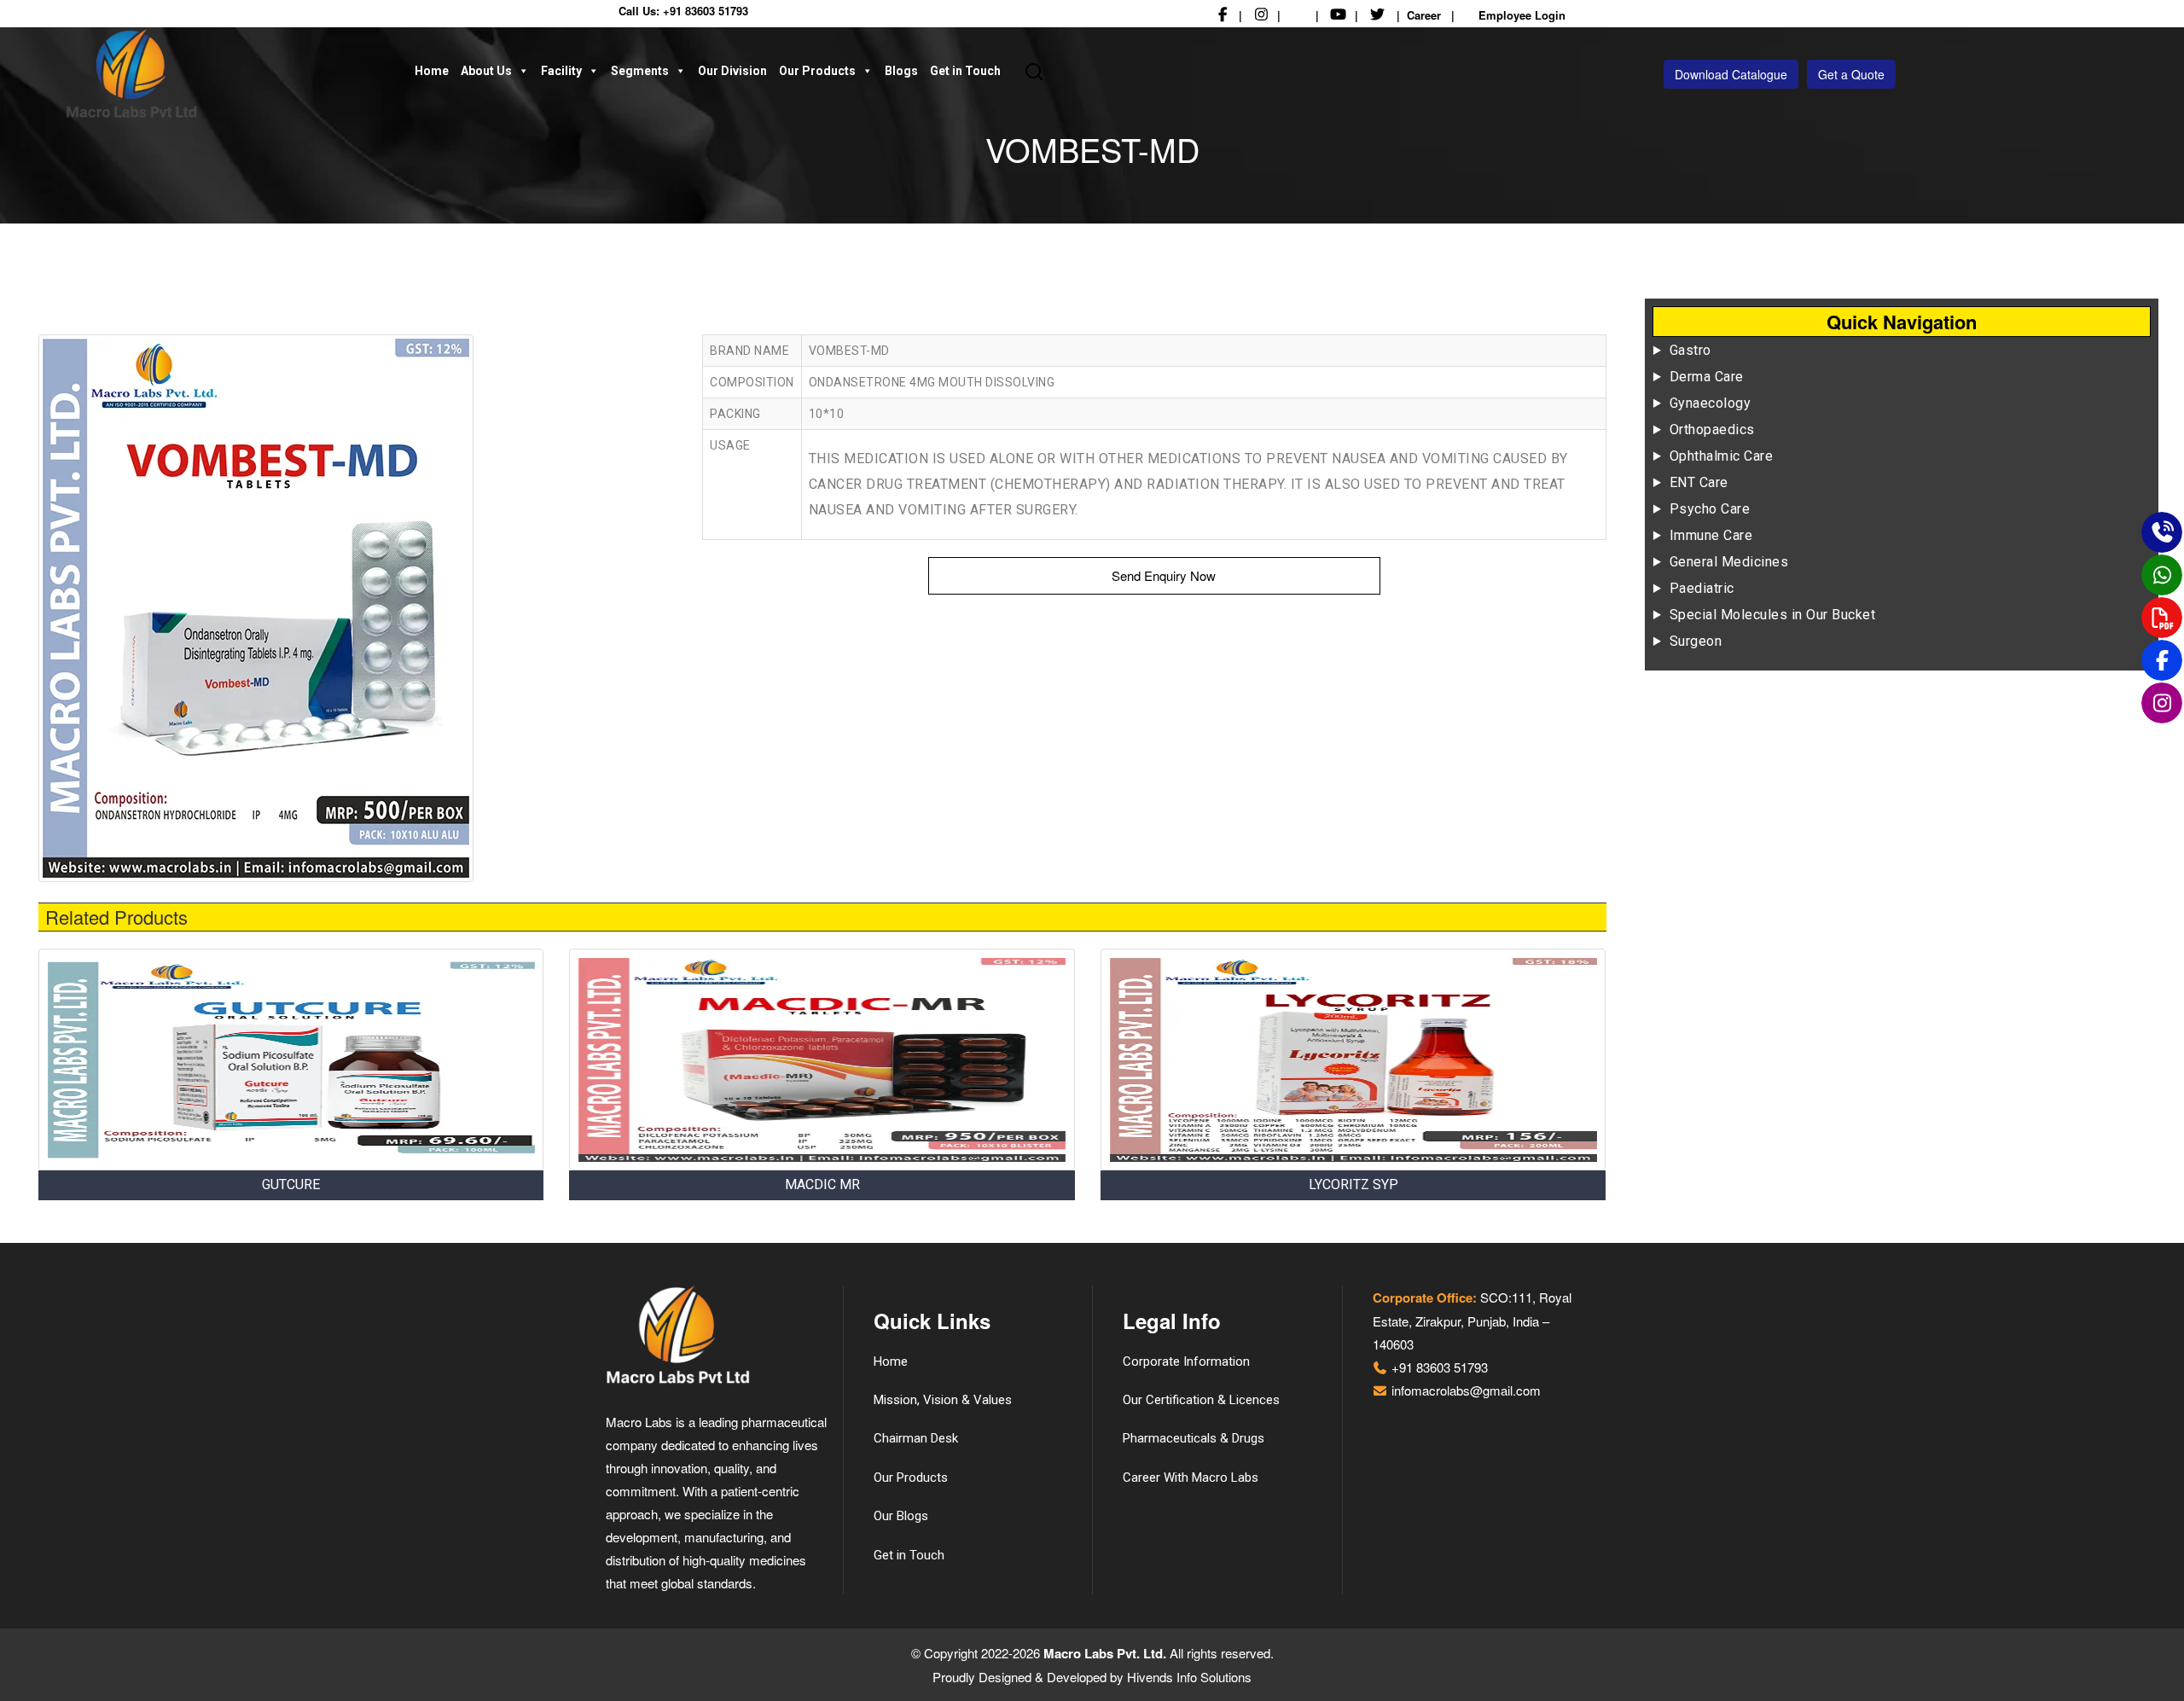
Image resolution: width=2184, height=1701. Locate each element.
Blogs (901, 71)
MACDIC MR (822, 1184)
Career (1424, 15)
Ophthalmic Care (1722, 456)
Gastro (1690, 350)
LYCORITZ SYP (1353, 1184)
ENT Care (1699, 482)
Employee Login (1520, 15)
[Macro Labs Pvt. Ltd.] (230, 74)
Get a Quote (1851, 74)
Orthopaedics (1712, 430)
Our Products (817, 71)
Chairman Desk (916, 1438)
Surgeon (1696, 641)
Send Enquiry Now (1162, 575)
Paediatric (1702, 588)
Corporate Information (1186, 1361)
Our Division (732, 71)
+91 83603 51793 (706, 11)
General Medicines (1729, 562)
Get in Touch (965, 71)
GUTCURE (291, 1184)
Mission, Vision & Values (943, 1400)
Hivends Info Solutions (1189, 1677)
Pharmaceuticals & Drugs (1194, 1438)
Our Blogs (901, 1516)
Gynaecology (1711, 403)
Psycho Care (1710, 509)
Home (432, 71)
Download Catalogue (1731, 74)
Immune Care (1711, 535)
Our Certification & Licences (1201, 1400)
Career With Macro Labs (1191, 1477)
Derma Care (1707, 377)
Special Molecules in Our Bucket (1773, 615)
